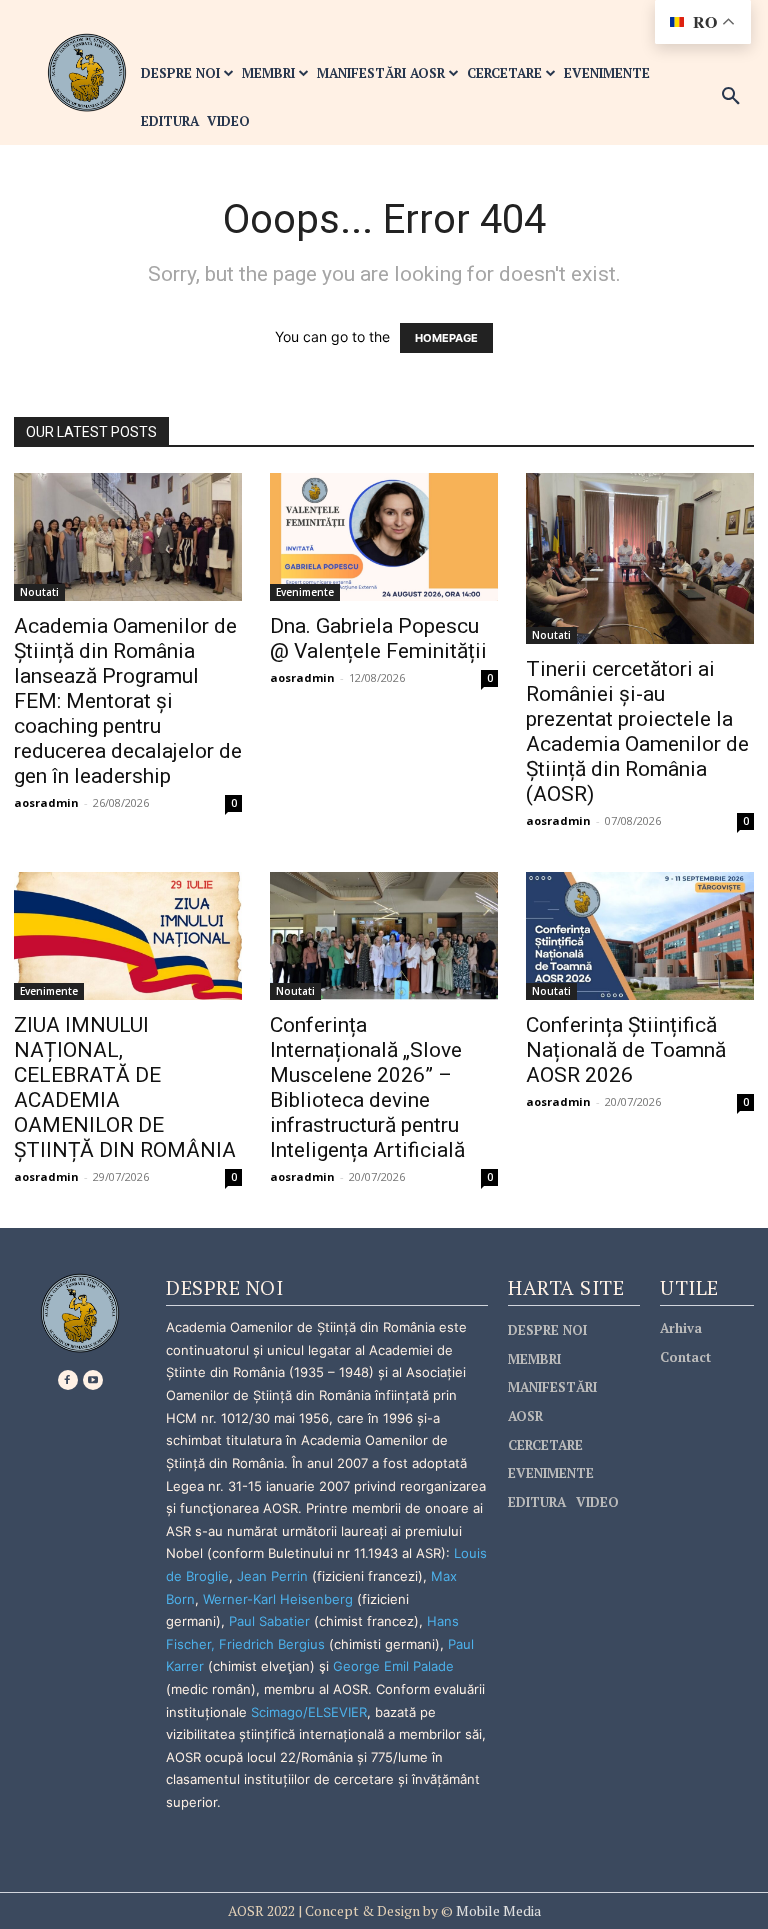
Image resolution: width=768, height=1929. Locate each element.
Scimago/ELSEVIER (309, 1712)
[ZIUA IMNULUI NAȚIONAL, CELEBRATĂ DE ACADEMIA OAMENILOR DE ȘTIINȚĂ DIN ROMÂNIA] (128, 936)
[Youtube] (93, 1380)
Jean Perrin (274, 1576)
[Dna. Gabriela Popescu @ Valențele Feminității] (384, 537)
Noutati (39, 592)
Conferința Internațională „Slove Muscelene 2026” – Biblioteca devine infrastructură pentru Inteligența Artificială (367, 1087)
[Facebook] (68, 1380)
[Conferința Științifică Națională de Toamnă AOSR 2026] (640, 936)
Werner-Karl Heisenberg (278, 1599)
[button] (731, 97)
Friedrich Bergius (272, 1644)
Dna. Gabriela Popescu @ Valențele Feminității (378, 638)
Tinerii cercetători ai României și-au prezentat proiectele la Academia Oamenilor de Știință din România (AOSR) (637, 731)
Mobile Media (497, 1910)
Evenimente (305, 592)
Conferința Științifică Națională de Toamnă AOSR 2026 (626, 1050)
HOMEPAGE (446, 338)
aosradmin (46, 802)
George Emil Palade (393, 1666)
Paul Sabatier (269, 1621)
